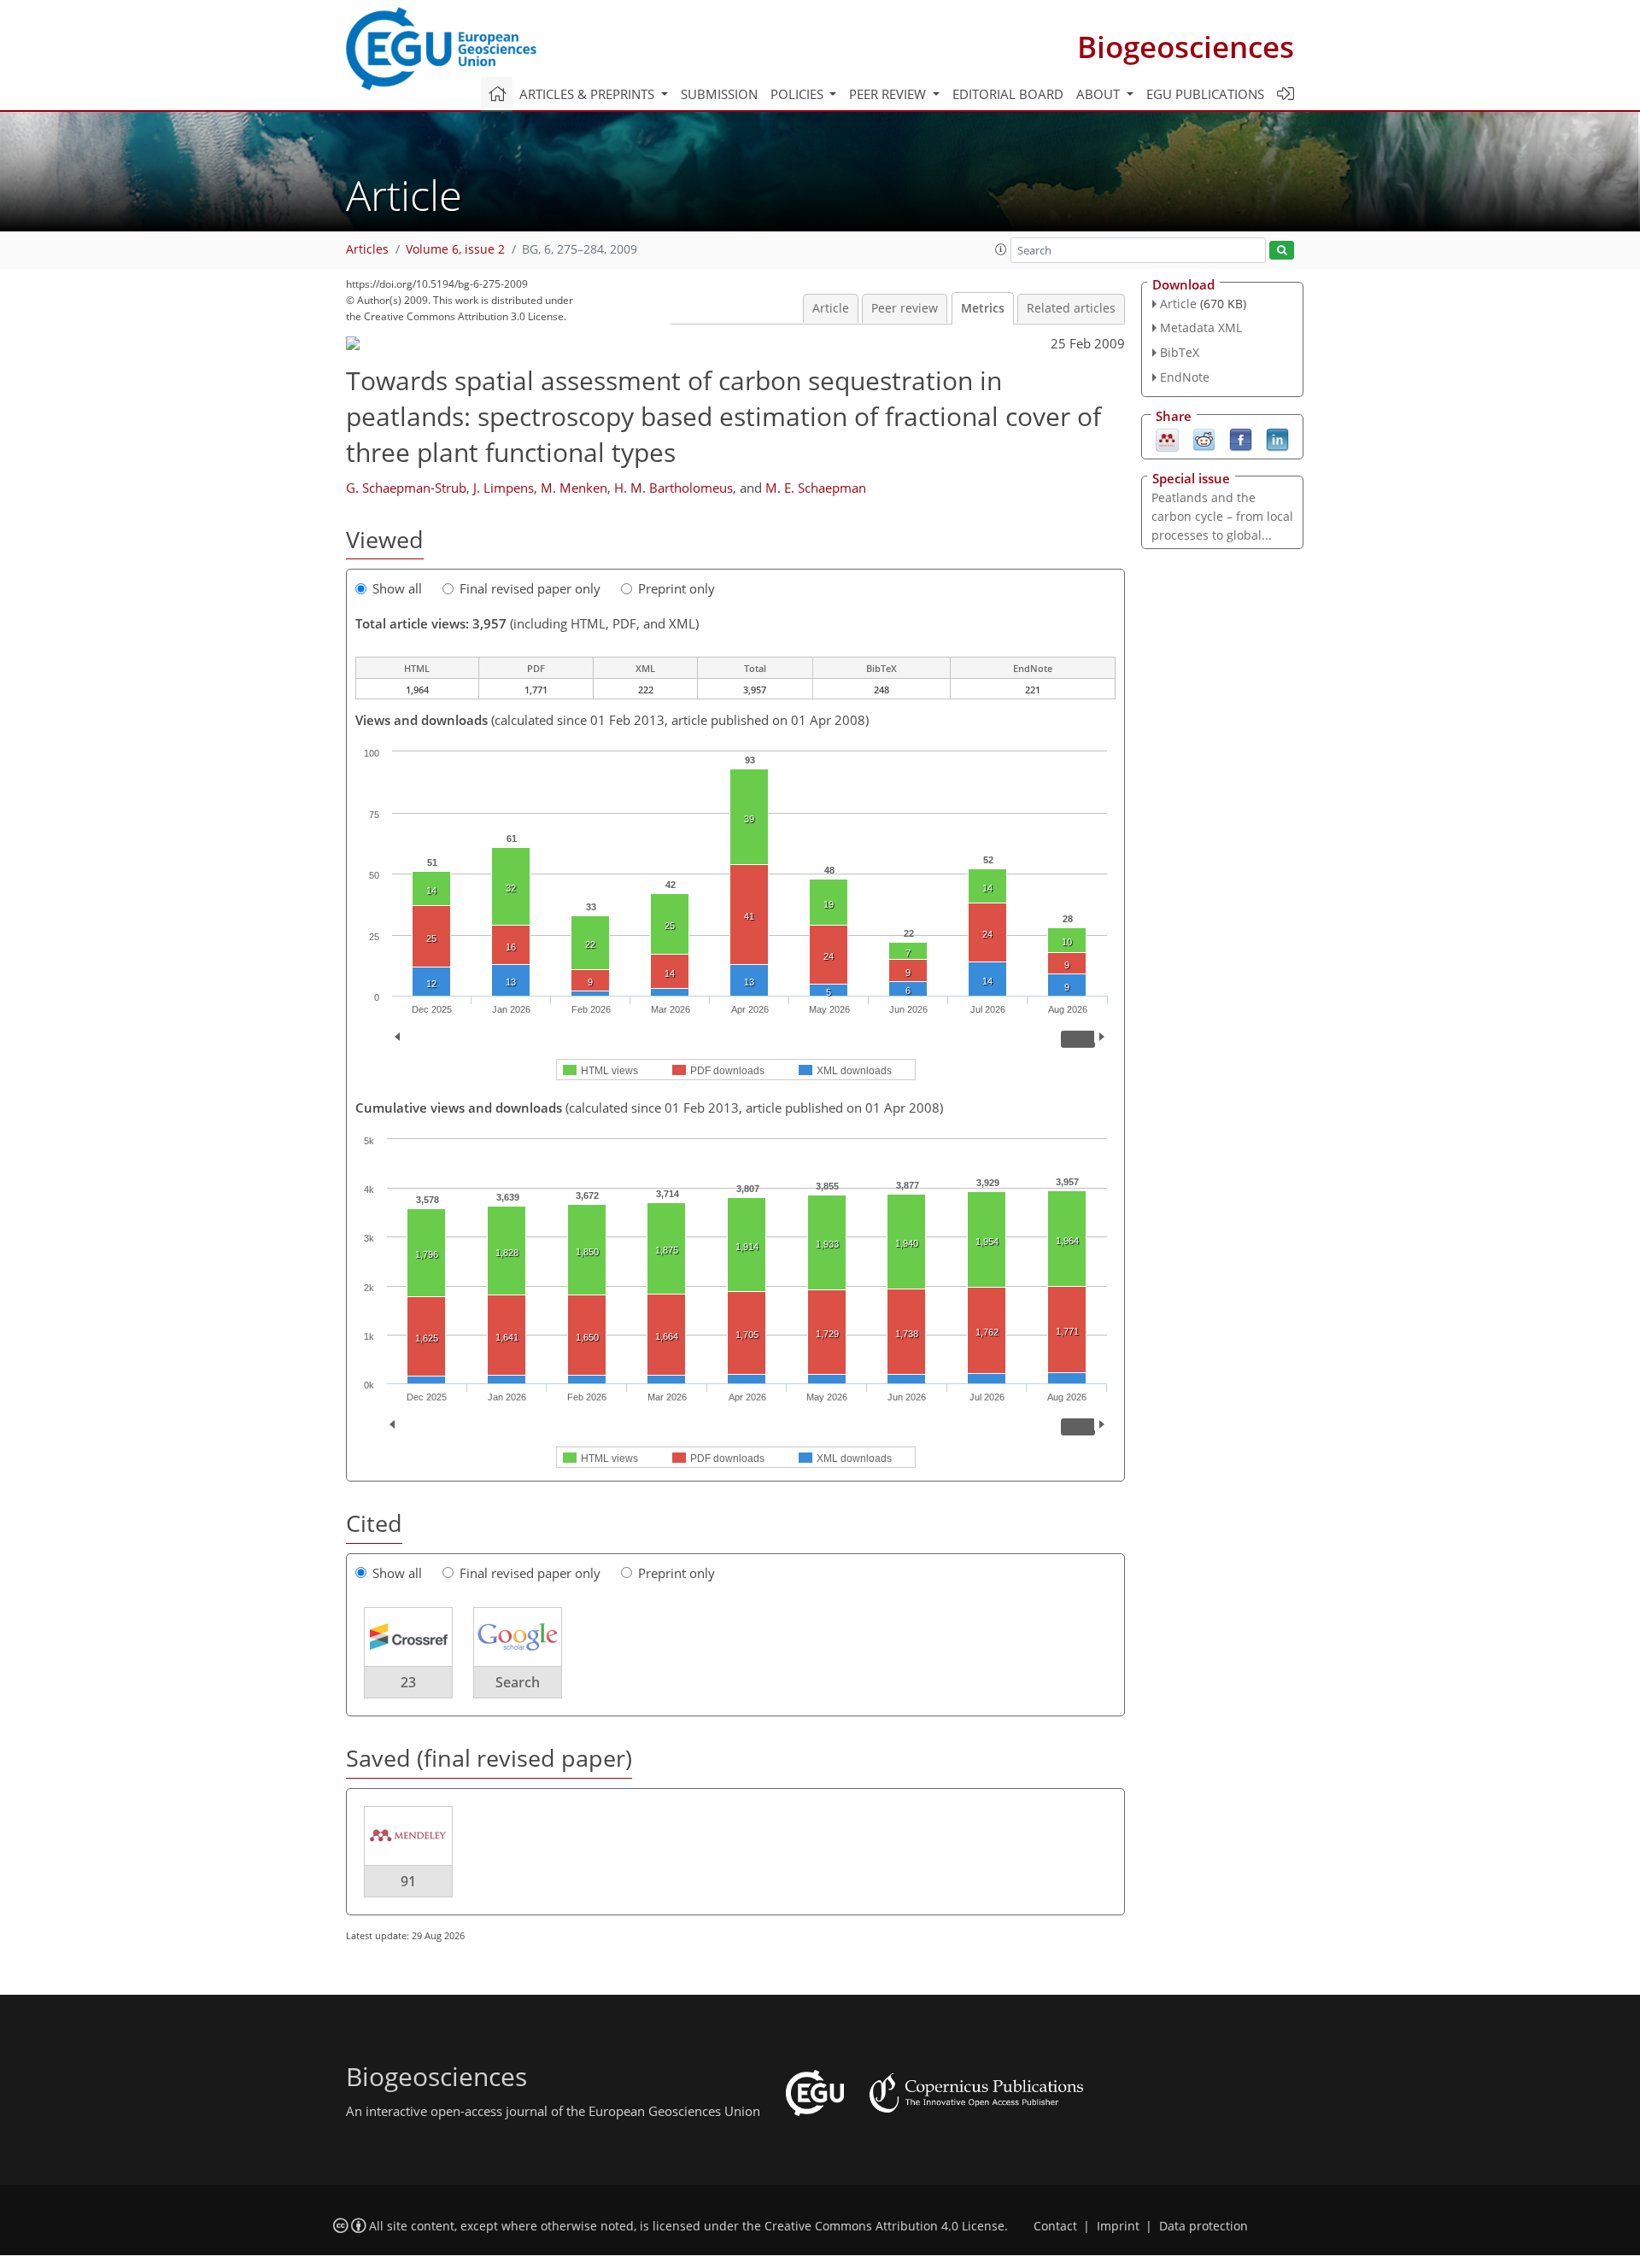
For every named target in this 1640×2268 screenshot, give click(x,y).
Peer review (905, 308)
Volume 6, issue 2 (455, 249)
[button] (1001, 249)
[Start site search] (1282, 251)
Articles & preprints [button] (589, 94)
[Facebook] (1241, 438)
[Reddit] (1204, 438)
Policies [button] (799, 94)
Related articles (1071, 308)
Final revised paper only (530, 588)
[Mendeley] (1167, 438)
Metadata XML (1201, 327)
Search (518, 1682)
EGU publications (1205, 94)
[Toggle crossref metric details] (408, 1636)
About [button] (1100, 94)
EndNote (1185, 377)
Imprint (1118, 2226)
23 (408, 1682)
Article (831, 308)
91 (408, 1881)
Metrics (983, 308)
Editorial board (1008, 94)
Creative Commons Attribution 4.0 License (884, 2226)
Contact (1055, 2226)
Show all (397, 588)
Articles (367, 249)
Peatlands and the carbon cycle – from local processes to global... (1222, 516)
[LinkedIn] (1277, 438)
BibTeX (1180, 352)
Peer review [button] (889, 94)
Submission (719, 94)
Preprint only (676, 588)
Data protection (1204, 2226)
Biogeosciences (1186, 47)
